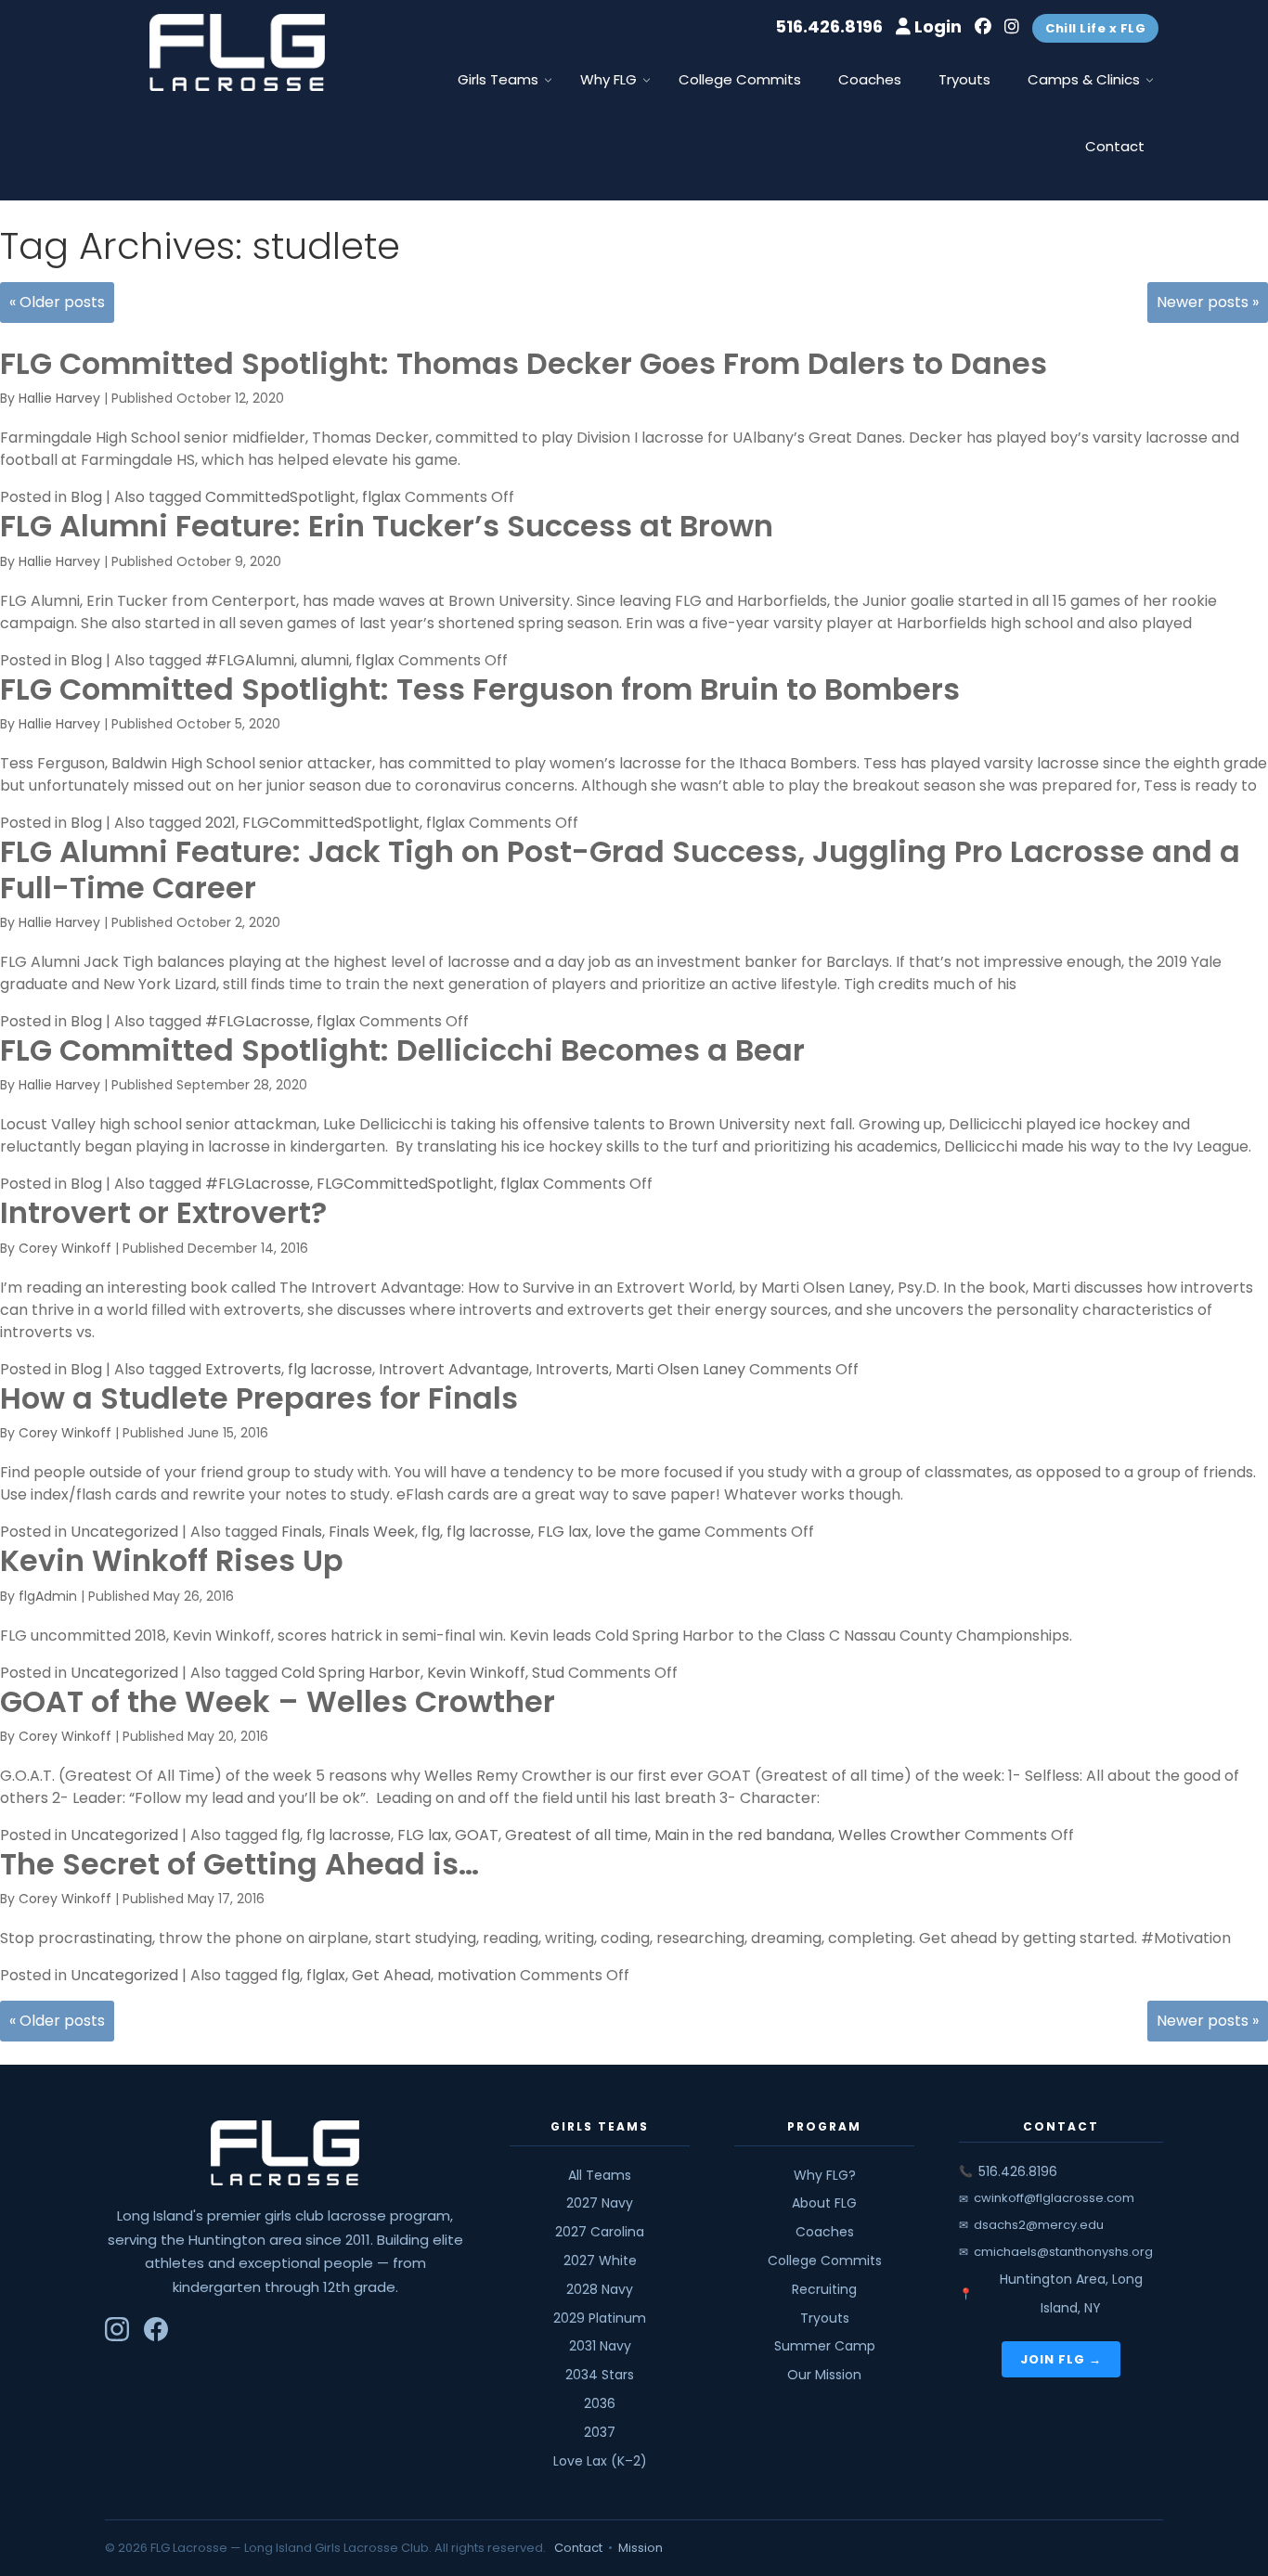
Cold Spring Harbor (351, 1673)
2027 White (600, 2260)
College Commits (825, 2260)
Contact (578, 2548)
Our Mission (824, 2375)
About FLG (824, 2203)
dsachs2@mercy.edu (1039, 2225)
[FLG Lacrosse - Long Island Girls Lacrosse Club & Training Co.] (238, 59)
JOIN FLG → (1061, 2359)
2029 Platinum (600, 2318)
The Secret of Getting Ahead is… (239, 1864)
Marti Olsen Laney (680, 1369)
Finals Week (372, 1532)
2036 (600, 2403)
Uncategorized (124, 1532)
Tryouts (825, 2318)
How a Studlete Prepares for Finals (259, 1398)
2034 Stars (600, 2375)
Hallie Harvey (59, 398)
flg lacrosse (330, 1369)
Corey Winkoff (65, 1248)
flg (431, 1532)
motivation (477, 1975)
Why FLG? (825, 2175)
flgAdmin (48, 1596)
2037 (600, 2432)
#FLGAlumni (250, 660)
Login (936, 26)
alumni (325, 660)
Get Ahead (391, 1975)
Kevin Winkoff (476, 1673)
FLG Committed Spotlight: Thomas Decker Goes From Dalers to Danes (524, 363)
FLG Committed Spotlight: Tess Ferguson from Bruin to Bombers (480, 689)
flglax (382, 497)
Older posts (57, 302)
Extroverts (243, 1369)
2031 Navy (600, 2346)
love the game (648, 1532)
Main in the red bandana (743, 1835)
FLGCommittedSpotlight (331, 823)
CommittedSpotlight (280, 497)
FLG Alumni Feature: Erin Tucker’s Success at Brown (387, 526)
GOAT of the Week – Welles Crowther (278, 1701)
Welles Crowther (899, 1835)
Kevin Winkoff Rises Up (172, 1560)
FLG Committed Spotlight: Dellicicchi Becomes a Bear (402, 1050)
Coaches (825, 2232)
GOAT (477, 1835)
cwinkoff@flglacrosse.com (1054, 2198)
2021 (220, 823)
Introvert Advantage (454, 1369)
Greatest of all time (576, 1835)
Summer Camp (825, 2346)
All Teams (600, 2175)
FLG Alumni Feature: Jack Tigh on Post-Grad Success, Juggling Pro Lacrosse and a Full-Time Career (620, 869)
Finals (302, 1532)
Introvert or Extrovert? (163, 1212)
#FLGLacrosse (258, 1021)
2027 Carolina (600, 2232)
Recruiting (824, 2289)
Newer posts (1208, 302)
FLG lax (563, 1532)
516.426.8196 (829, 26)
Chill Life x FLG (1095, 28)
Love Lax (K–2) (600, 2461)
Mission (640, 2548)
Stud (548, 1673)
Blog (86, 497)
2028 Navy (600, 2289)
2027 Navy (600, 2203)
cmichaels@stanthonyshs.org (1063, 2252)
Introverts (572, 1369)
